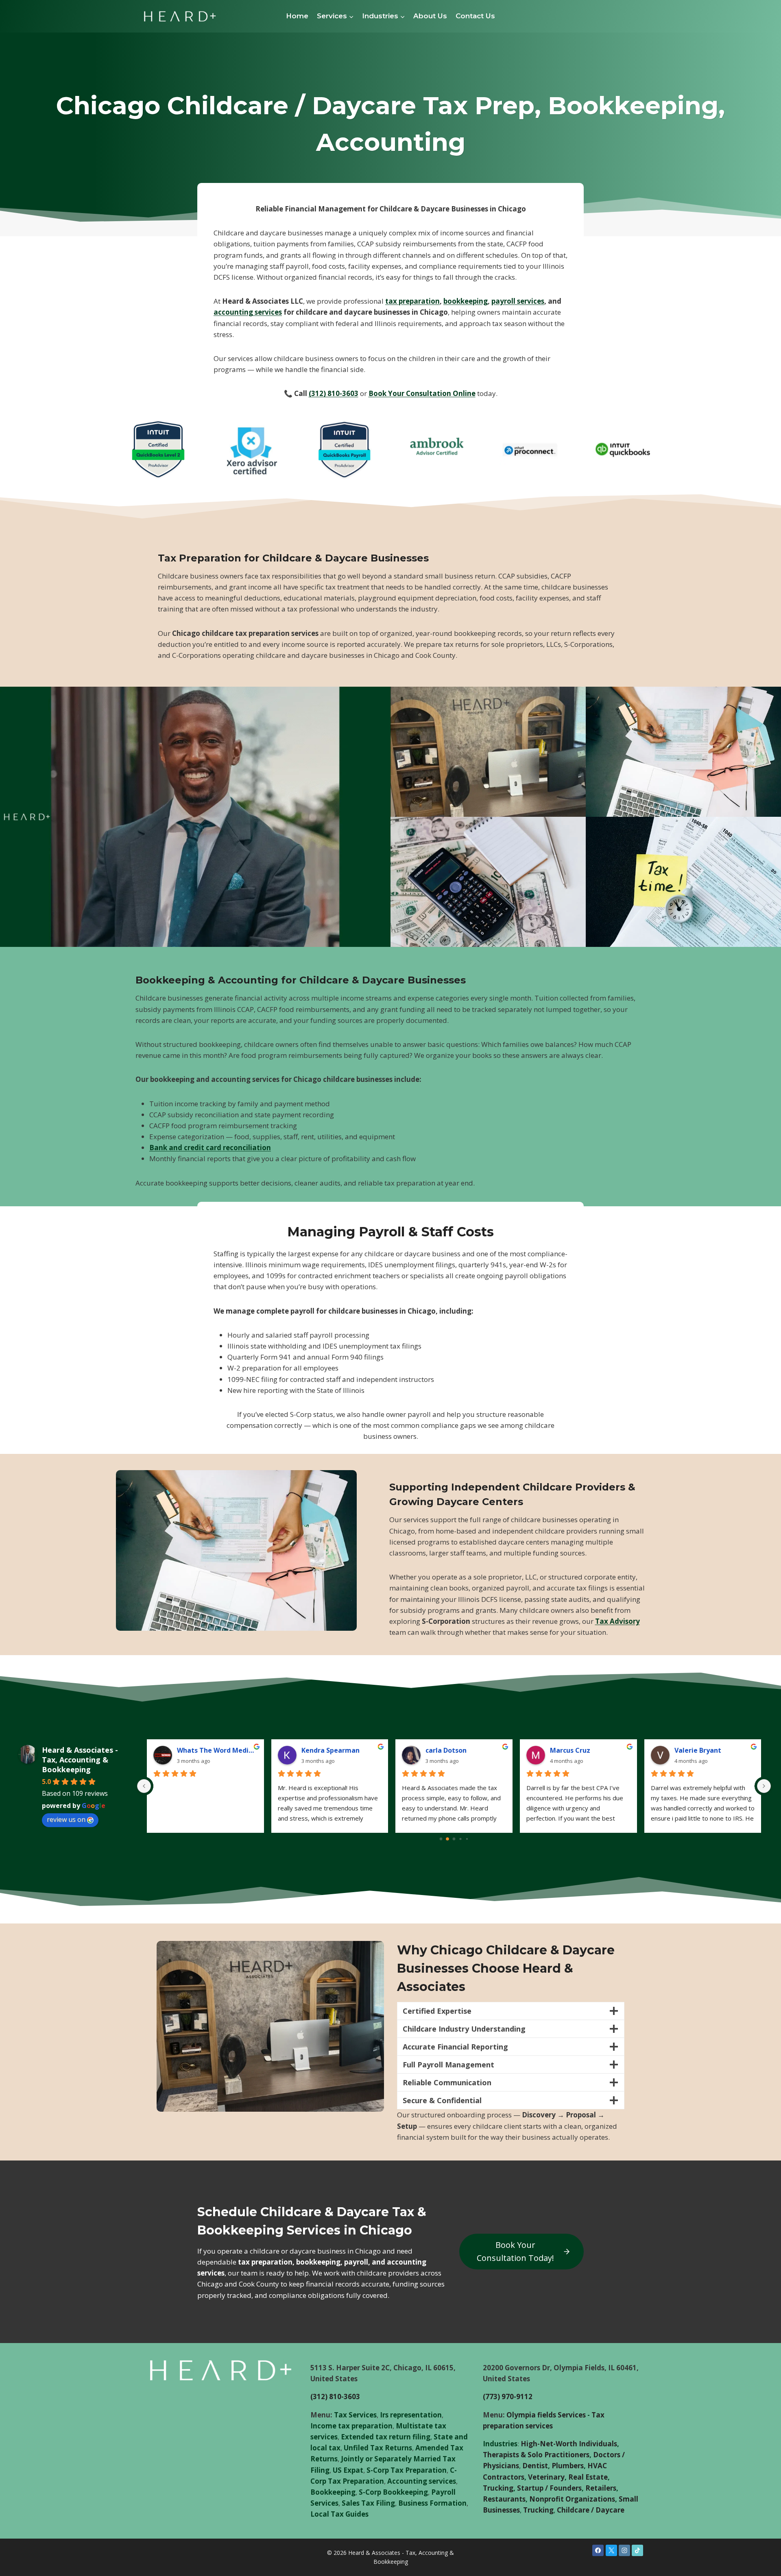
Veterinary (546, 2477)
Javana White (696, 1750)
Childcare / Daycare (591, 2510)
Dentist (535, 2466)
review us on (66, 1819)
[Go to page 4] (467, 1839)
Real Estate (588, 2477)
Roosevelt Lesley (328, 1750)
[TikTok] (637, 2550)
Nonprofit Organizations (572, 2499)
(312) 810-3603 (334, 393)
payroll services (518, 301)
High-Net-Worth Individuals (569, 2444)
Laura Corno (196, 1750)
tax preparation (412, 301)
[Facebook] (598, 2550)
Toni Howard (446, 1750)
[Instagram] (624, 2550)
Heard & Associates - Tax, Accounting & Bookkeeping (80, 1760)
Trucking (498, 2488)
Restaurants (504, 2499)
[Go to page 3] (460, 1839)
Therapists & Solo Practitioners (536, 2455)
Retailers (601, 2488)
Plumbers (568, 2466)
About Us (430, 16)
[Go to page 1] (447, 1839)
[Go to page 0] (441, 1839)
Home (297, 16)
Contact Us (475, 16)
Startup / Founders (549, 2488)
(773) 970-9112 (508, 2397)
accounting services (248, 312)
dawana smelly (574, 1750)
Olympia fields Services (546, 2415)
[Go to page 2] (454, 1839)
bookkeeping (466, 301)
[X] (611, 2550)
